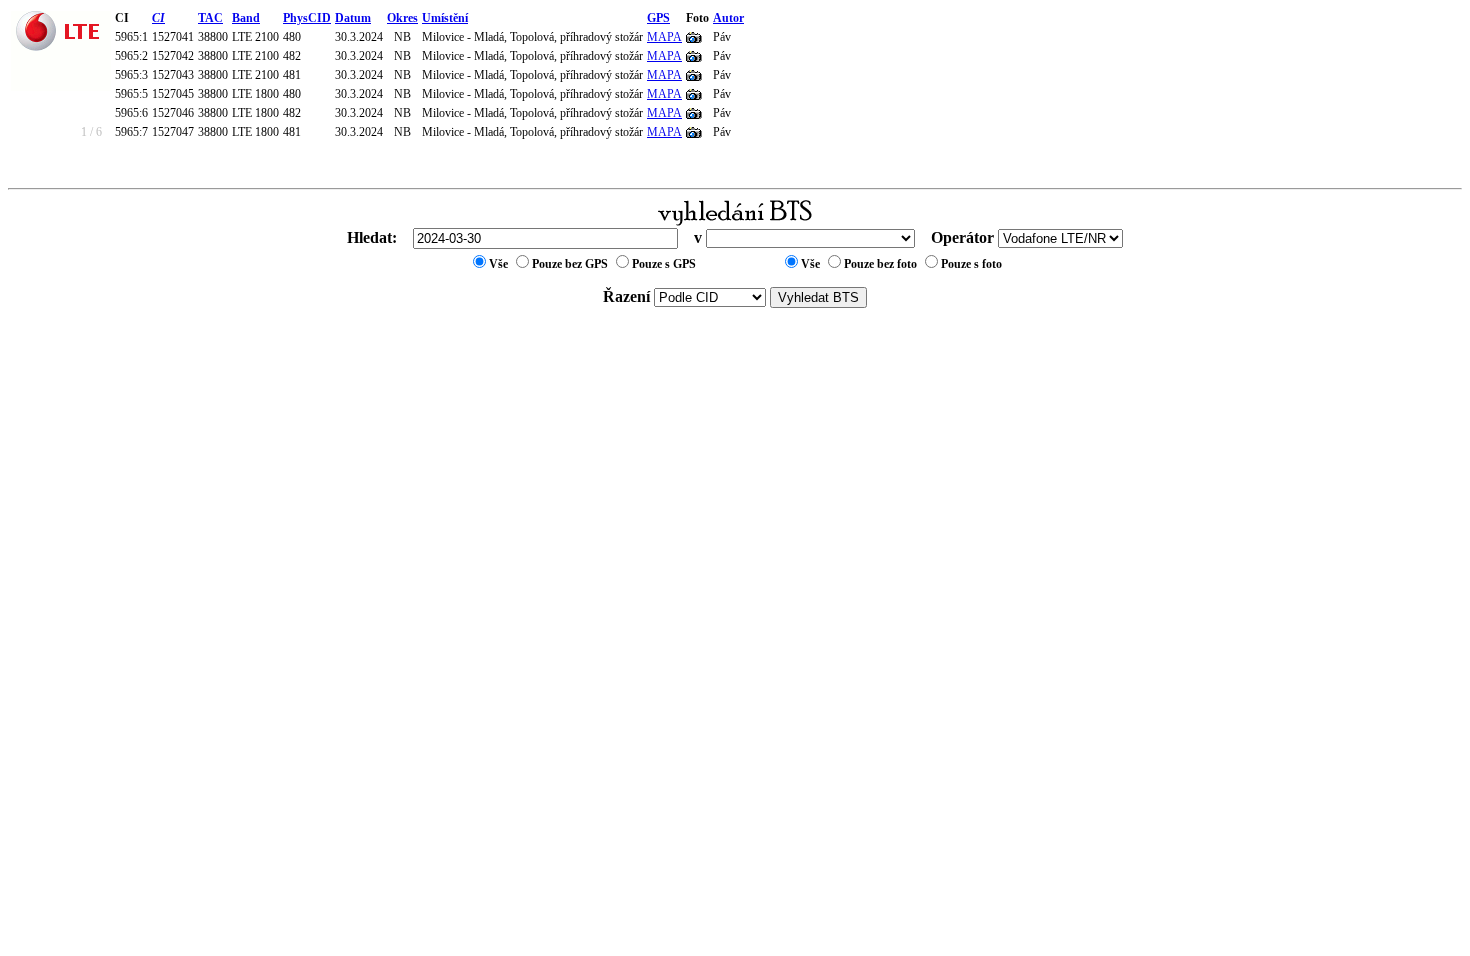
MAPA (664, 37)
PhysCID (307, 18)
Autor (728, 18)
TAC (210, 18)
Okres (402, 18)
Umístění (445, 18)
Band (246, 18)
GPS (658, 18)
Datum (353, 18)
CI (158, 18)
